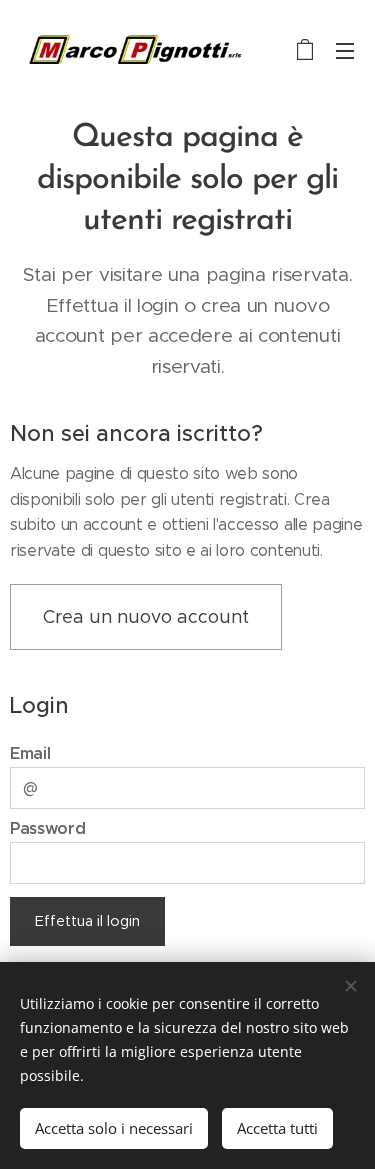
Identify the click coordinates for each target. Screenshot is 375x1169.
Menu (345, 50)
